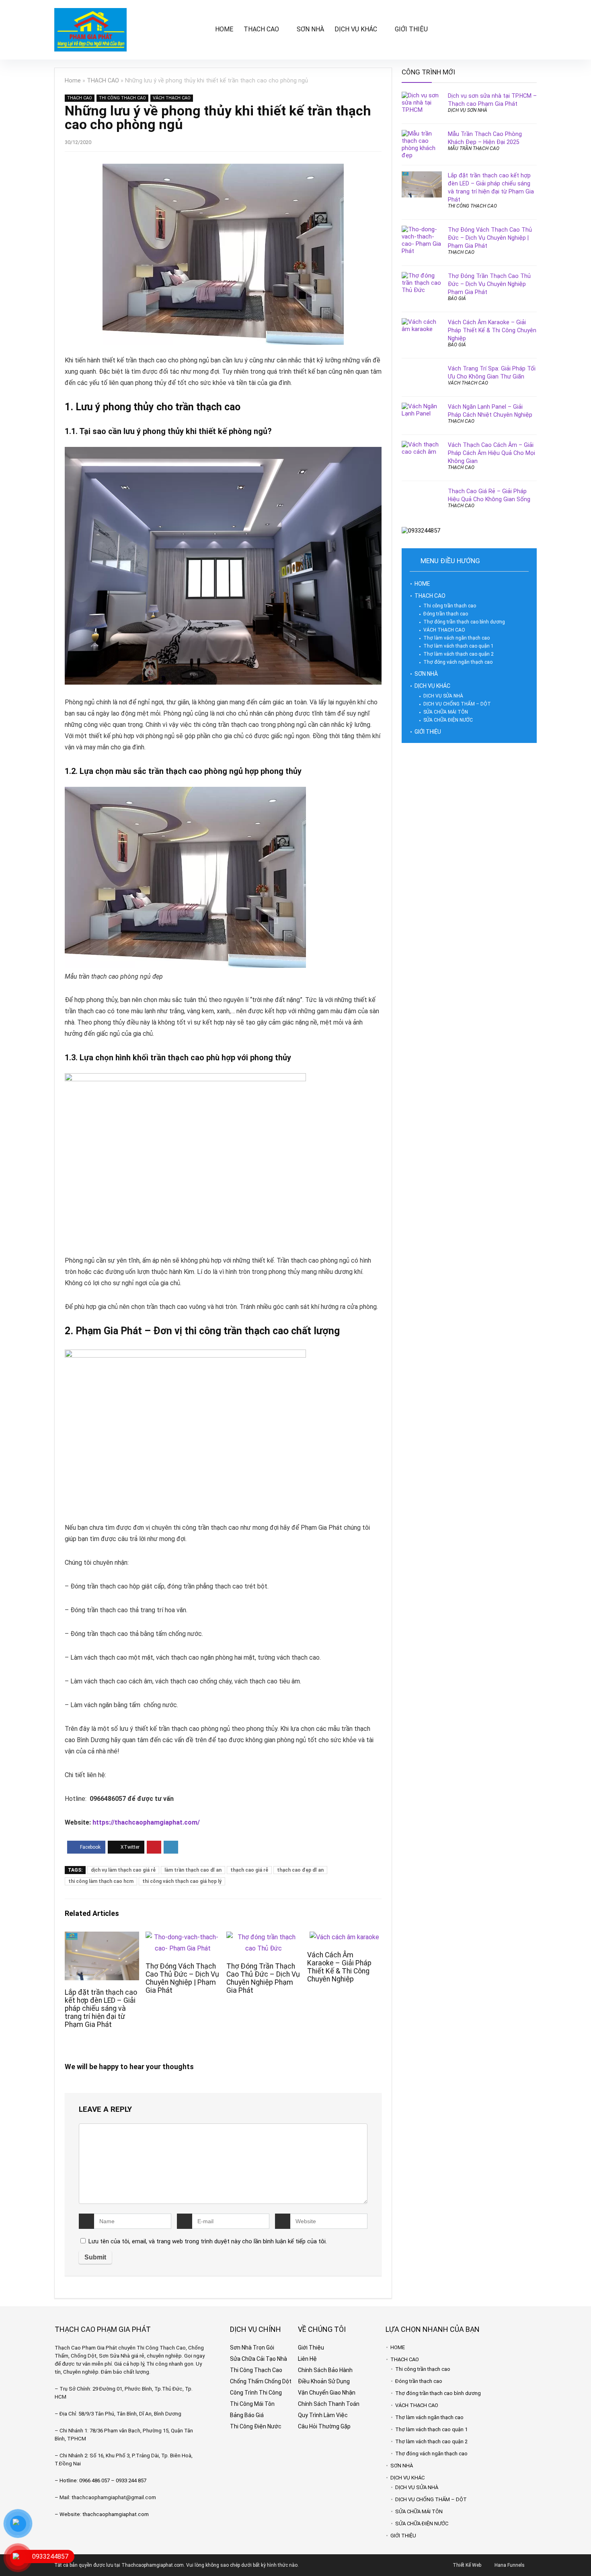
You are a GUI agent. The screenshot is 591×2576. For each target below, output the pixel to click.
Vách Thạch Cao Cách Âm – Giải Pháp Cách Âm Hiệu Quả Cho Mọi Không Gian (491, 453)
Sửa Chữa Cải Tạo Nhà (259, 2359)
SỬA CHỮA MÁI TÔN (446, 712)
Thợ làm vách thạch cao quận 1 (459, 646)
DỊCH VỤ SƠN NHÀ (468, 110)
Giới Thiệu (311, 2348)
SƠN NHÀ (310, 29)
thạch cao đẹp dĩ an (300, 1870)
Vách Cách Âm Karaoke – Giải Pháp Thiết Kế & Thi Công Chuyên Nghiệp (339, 1967)
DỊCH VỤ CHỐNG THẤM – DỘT (457, 704)
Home (73, 81)
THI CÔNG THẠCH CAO (122, 98)
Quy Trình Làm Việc (323, 2415)
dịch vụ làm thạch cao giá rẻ (123, 1870)
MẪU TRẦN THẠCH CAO (474, 148)
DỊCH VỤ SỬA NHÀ (443, 696)
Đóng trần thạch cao (446, 614)
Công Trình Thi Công (256, 2393)
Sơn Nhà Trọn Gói (252, 2348)
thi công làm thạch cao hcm (101, 1881)
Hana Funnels (510, 2565)
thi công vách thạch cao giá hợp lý (182, 1881)
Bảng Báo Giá (247, 2415)
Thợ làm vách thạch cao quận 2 (459, 654)
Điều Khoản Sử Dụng (324, 2381)
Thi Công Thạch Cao (256, 2370)
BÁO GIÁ (457, 298)
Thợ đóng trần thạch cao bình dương (464, 622)
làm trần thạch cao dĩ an (193, 1870)
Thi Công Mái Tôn (252, 2404)
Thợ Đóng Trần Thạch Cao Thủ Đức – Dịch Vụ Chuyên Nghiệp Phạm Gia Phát (263, 1978)
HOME (224, 29)
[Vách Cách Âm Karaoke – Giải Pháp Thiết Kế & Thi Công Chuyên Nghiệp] (344, 1937)
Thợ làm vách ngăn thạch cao (457, 638)
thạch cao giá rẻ (249, 1870)
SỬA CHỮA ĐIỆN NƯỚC (448, 720)
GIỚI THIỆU (411, 29)
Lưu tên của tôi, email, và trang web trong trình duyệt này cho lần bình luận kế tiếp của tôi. (208, 2241)
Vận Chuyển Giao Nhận (327, 2393)
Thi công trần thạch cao (450, 606)
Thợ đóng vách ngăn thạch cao (458, 662)
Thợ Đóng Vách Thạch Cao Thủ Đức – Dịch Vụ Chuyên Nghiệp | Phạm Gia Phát (182, 1978)
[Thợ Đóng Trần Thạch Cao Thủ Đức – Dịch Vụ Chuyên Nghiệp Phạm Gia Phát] (264, 1937)
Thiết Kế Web (467, 2565)
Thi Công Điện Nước (256, 2426)
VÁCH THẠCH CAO (172, 98)
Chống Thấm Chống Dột (261, 2381)
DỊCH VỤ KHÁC (356, 29)
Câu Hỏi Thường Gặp (324, 2426)
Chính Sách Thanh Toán (329, 2404)
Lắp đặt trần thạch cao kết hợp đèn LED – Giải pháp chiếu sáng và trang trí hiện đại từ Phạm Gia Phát (101, 2008)
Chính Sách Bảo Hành (325, 2370)
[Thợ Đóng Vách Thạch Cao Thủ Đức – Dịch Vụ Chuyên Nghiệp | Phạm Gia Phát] (183, 1937)
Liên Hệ (307, 2359)
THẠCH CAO (261, 29)
